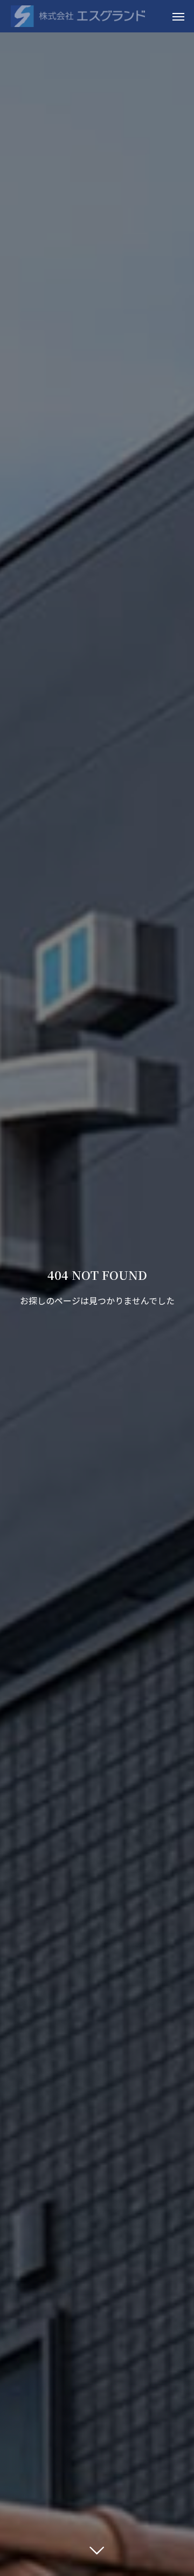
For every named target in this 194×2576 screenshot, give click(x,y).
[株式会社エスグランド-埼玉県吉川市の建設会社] (78, 16)
